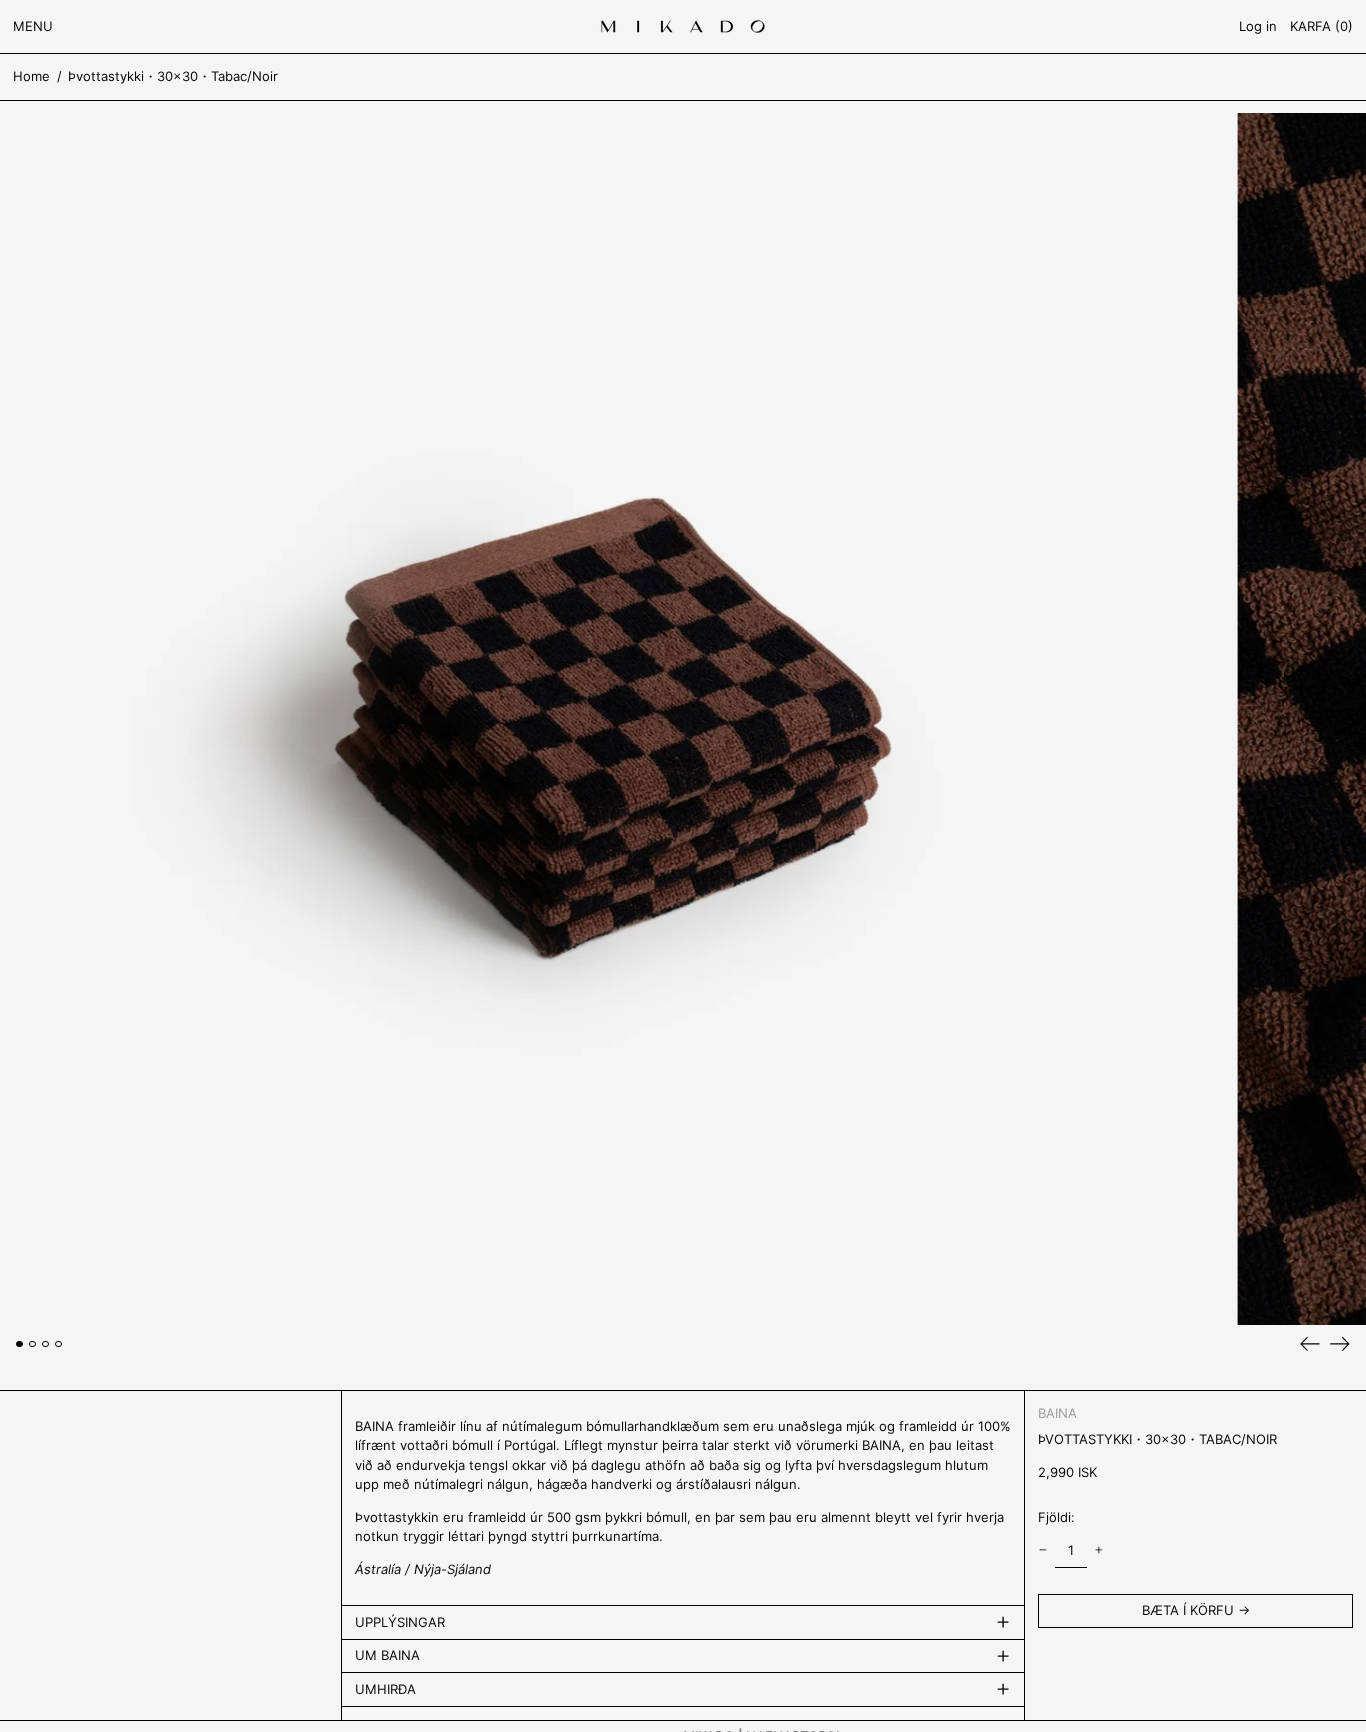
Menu (33, 26)
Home (31, 76)
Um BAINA (387, 1655)
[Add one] (1098, 1550)
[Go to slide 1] (19, 1344)
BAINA (1057, 1413)
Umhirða (385, 1689)
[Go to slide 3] (45, 1344)
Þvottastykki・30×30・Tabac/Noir (173, 76)
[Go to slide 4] (58, 1344)
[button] (1321, 26)
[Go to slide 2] (32, 1344)
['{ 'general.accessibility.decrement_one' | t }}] (1043, 1550)
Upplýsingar (400, 1622)
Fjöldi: (1056, 1517)
